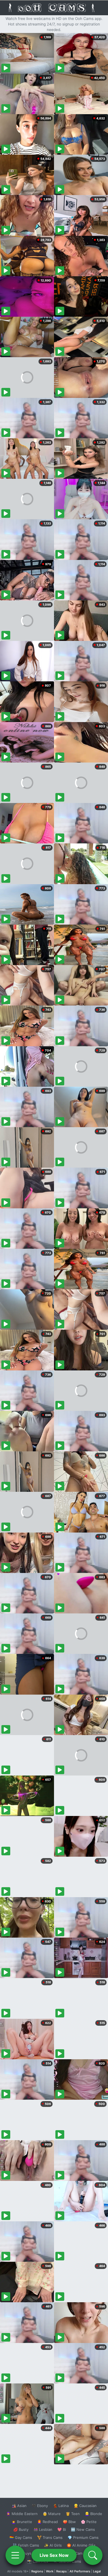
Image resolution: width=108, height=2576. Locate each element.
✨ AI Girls (53, 2545)
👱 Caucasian (85, 2506)
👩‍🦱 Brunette (22, 2522)
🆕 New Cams (83, 2529)
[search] (93, 2555)
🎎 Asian (19, 2506)
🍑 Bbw (69, 2522)
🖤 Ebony (40, 2506)
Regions (37, 2571)
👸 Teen (73, 2514)
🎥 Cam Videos (83, 2553)
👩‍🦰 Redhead (47, 2522)
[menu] (15, 2555)
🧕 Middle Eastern (22, 2514)
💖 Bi (62, 2529)
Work (50, 2571)
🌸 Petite (89, 2522)
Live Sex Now (54, 2555)
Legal (97, 2571)
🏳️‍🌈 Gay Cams (21, 2537)
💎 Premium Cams (83, 2537)
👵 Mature (52, 2514)
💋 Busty (21, 2529)
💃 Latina (61, 2506)
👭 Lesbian (43, 2529)
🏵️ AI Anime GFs (81, 2545)
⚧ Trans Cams (50, 2537)
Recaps (61, 2571)
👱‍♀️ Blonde (93, 2514)
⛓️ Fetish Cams (26, 2545)
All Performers (80, 2571)
